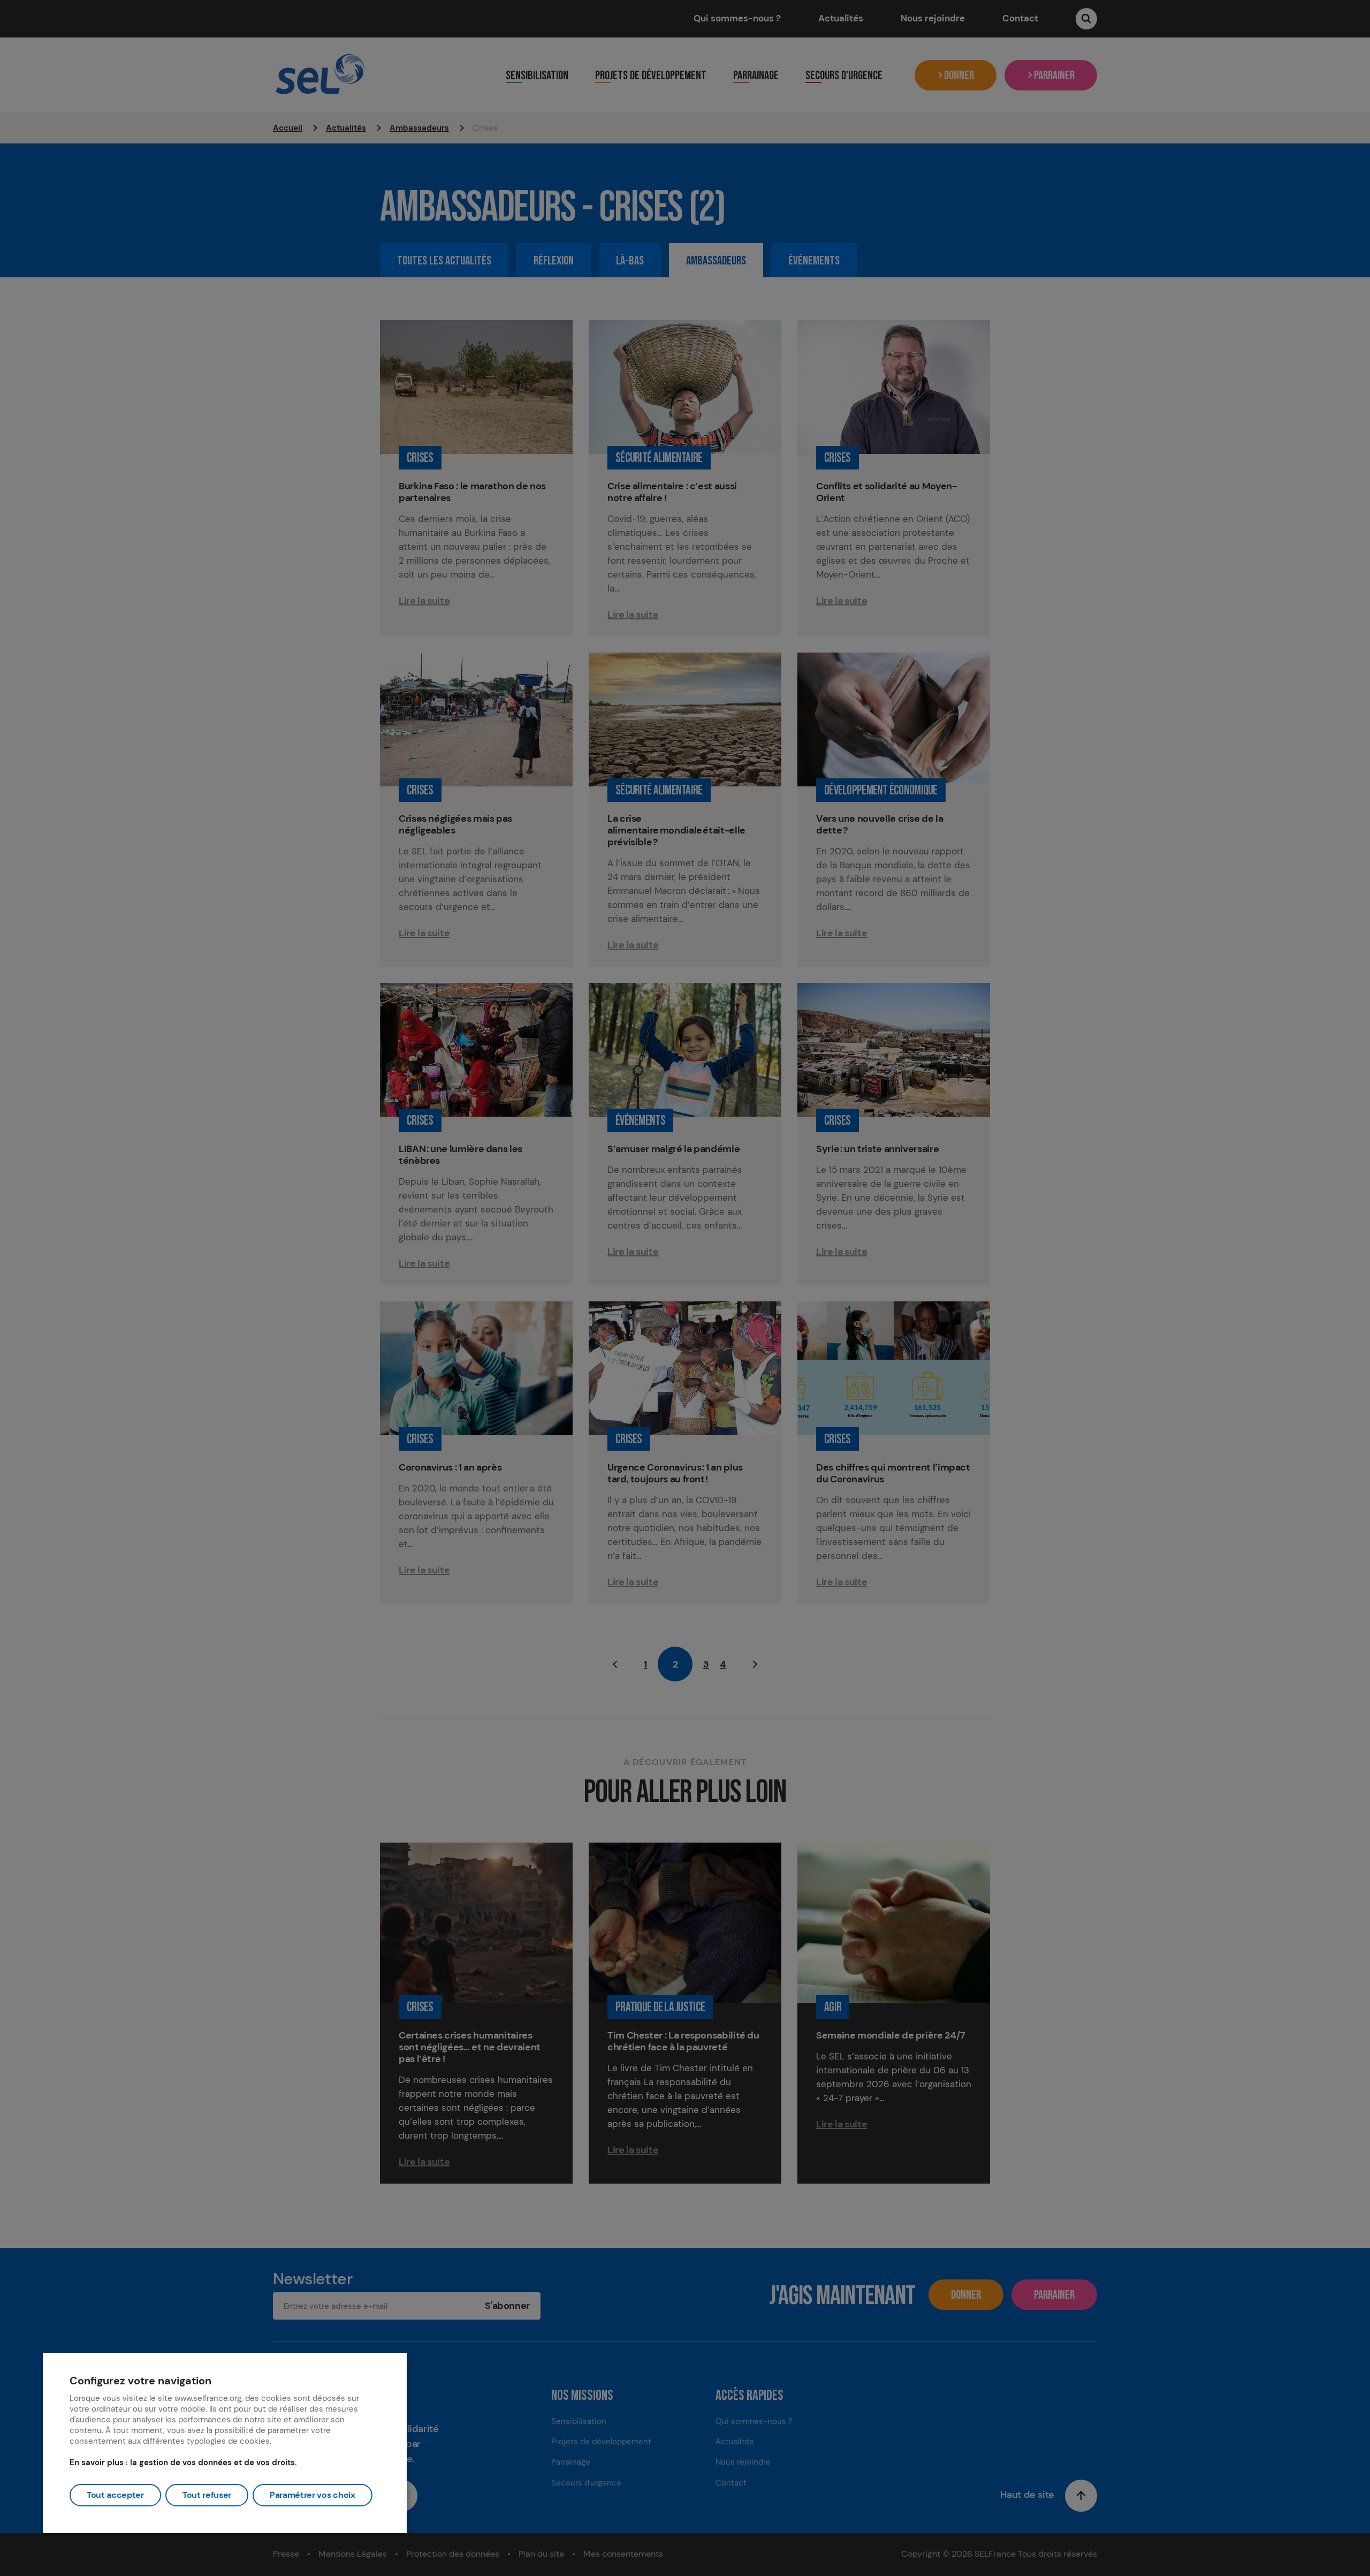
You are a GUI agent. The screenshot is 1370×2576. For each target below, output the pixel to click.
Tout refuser (207, 2495)
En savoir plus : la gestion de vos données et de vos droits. (183, 2463)
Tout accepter (115, 2495)
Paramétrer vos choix (313, 2495)
